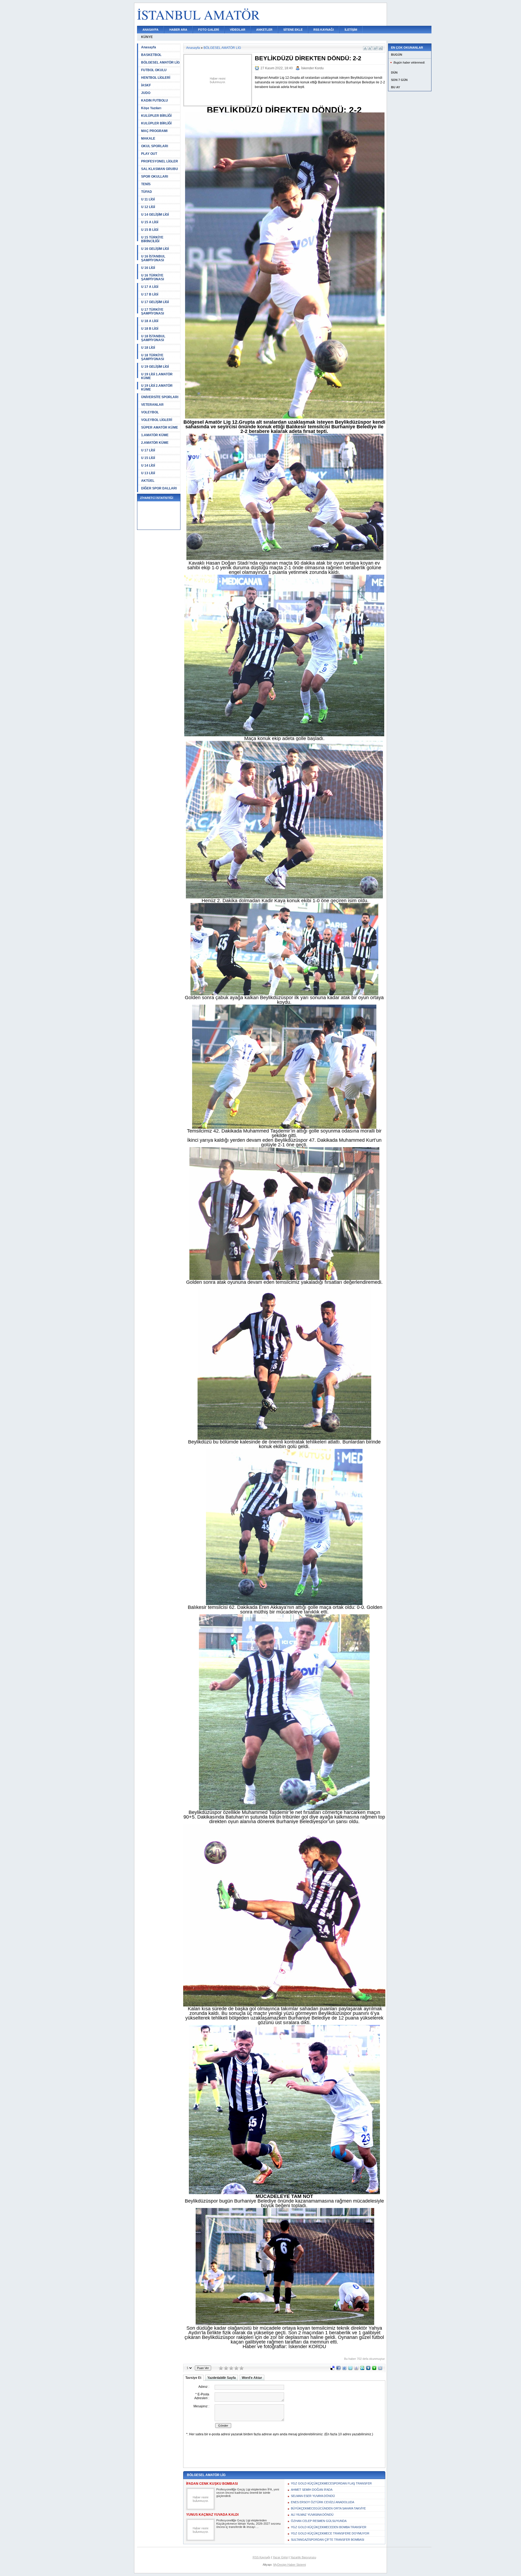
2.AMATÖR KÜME (155, 443)
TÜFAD (147, 192)
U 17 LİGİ (148, 450)
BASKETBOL (151, 55)
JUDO (146, 93)
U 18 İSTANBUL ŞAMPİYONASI (153, 338)
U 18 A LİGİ (150, 321)
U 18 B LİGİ (150, 329)
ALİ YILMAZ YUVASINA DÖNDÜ (312, 2515)
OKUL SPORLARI (155, 146)
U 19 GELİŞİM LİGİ (155, 367)
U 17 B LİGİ (150, 294)
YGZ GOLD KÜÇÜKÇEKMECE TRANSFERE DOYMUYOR (330, 2533)
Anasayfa (149, 47)
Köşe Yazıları (151, 108)
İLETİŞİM (351, 30)
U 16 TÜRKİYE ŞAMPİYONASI (153, 277)
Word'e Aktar (252, 2378)
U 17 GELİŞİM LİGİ (155, 302)
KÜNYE (147, 37)
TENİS (146, 184)
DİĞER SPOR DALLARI (159, 488)
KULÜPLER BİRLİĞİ (156, 116)
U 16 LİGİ (148, 268)
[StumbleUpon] (362, 2369)
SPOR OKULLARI (155, 177)
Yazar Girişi (280, 2557)
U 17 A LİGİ (150, 287)
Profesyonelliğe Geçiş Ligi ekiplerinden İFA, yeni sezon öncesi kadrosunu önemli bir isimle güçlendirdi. (248, 2493)
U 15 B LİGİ (150, 230)
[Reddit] (380, 2369)
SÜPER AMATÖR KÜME (160, 427)
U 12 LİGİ (148, 207)
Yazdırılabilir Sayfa (222, 2378)
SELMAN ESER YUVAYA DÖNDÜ (313, 2496)
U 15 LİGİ (148, 458)
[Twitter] (350, 2369)
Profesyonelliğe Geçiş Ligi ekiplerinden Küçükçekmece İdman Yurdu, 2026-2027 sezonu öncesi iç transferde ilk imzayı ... (248, 2524)
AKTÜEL (148, 481)
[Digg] (368, 2369)
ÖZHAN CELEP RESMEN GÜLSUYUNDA (319, 2521)
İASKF (146, 85)
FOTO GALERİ (209, 30)
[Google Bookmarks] (356, 2369)
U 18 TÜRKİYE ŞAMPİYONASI (153, 357)
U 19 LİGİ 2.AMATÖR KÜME (157, 388)
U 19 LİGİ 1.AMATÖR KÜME (157, 376)
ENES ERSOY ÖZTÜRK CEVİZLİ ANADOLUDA (323, 2502)
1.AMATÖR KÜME (155, 435)
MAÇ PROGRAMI (154, 131)
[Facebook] (338, 2369)
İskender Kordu (312, 68)
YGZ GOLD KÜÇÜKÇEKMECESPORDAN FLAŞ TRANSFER (331, 2483)
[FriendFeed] (344, 2369)
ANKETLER (264, 30)
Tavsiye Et (193, 2378)
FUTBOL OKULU (154, 70)
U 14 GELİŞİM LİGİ (155, 215)
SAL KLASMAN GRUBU (160, 169)
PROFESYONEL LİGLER (160, 161)
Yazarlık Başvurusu (303, 2557)
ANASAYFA (150, 30)
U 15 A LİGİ (150, 222)
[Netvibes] (374, 2369)
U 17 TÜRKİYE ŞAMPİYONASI (153, 312)
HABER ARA (178, 30)
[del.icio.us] (332, 2369)
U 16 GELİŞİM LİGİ (155, 249)
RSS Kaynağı (261, 2557)
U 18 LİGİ (148, 348)
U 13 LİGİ (148, 473)
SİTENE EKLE (293, 30)
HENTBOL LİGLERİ (156, 78)
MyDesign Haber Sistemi (290, 2565)
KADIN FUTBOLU (155, 100)
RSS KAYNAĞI (324, 30)
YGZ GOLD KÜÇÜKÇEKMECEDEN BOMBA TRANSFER (329, 2527)
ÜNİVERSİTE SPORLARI (160, 397)
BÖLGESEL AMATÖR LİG (160, 62)
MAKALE (148, 139)
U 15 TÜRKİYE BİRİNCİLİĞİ (152, 239)
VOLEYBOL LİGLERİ (157, 420)
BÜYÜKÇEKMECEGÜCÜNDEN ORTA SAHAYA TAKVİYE (328, 2508)
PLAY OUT (149, 154)
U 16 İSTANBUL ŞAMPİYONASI (153, 258)
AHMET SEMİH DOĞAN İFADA (312, 2490)
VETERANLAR (152, 405)
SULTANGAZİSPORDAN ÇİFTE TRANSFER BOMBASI (328, 2540)
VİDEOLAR (238, 30)
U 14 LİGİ (148, 465)
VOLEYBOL (150, 412)
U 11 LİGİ (148, 199)
